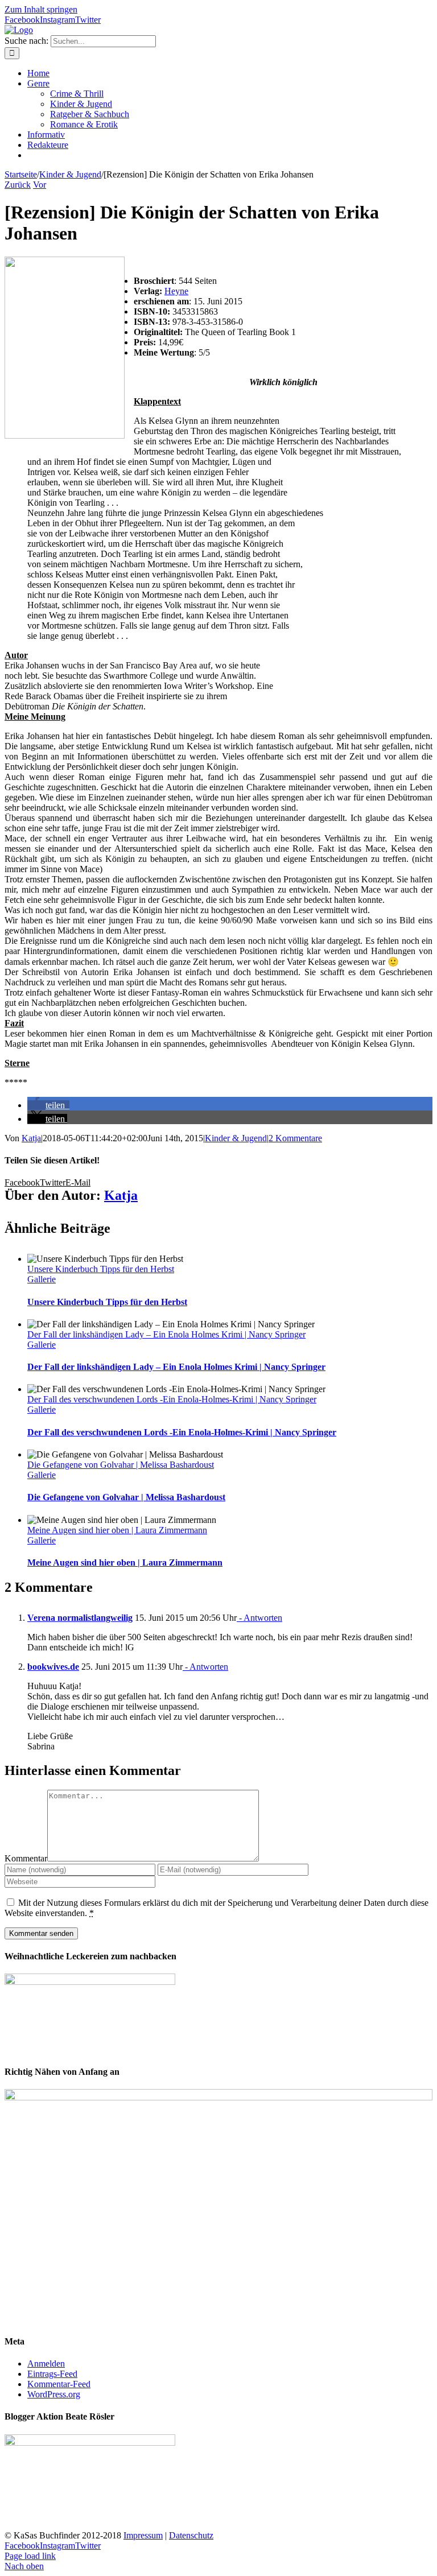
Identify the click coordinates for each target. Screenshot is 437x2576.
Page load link (30, 2556)
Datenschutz (191, 2535)
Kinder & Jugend (236, 1138)
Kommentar (26, 1858)
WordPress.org (54, 2394)
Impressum (143, 2535)
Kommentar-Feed (59, 2384)
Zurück (18, 185)
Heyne (176, 291)
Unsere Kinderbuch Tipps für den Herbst (101, 1269)
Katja (31, 1138)
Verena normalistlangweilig (80, 1618)
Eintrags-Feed (52, 2374)
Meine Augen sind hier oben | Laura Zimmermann (117, 1530)
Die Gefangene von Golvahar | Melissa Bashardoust (121, 1465)
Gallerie (42, 1279)
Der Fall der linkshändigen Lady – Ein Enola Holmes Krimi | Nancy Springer (166, 1334)
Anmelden (46, 2364)
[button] (48, 1105)
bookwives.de (53, 1667)
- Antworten (259, 1618)
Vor (40, 185)
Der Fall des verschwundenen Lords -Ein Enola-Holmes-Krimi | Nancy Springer (172, 1399)
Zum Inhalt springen (41, 9)
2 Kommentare (295, 1138)
